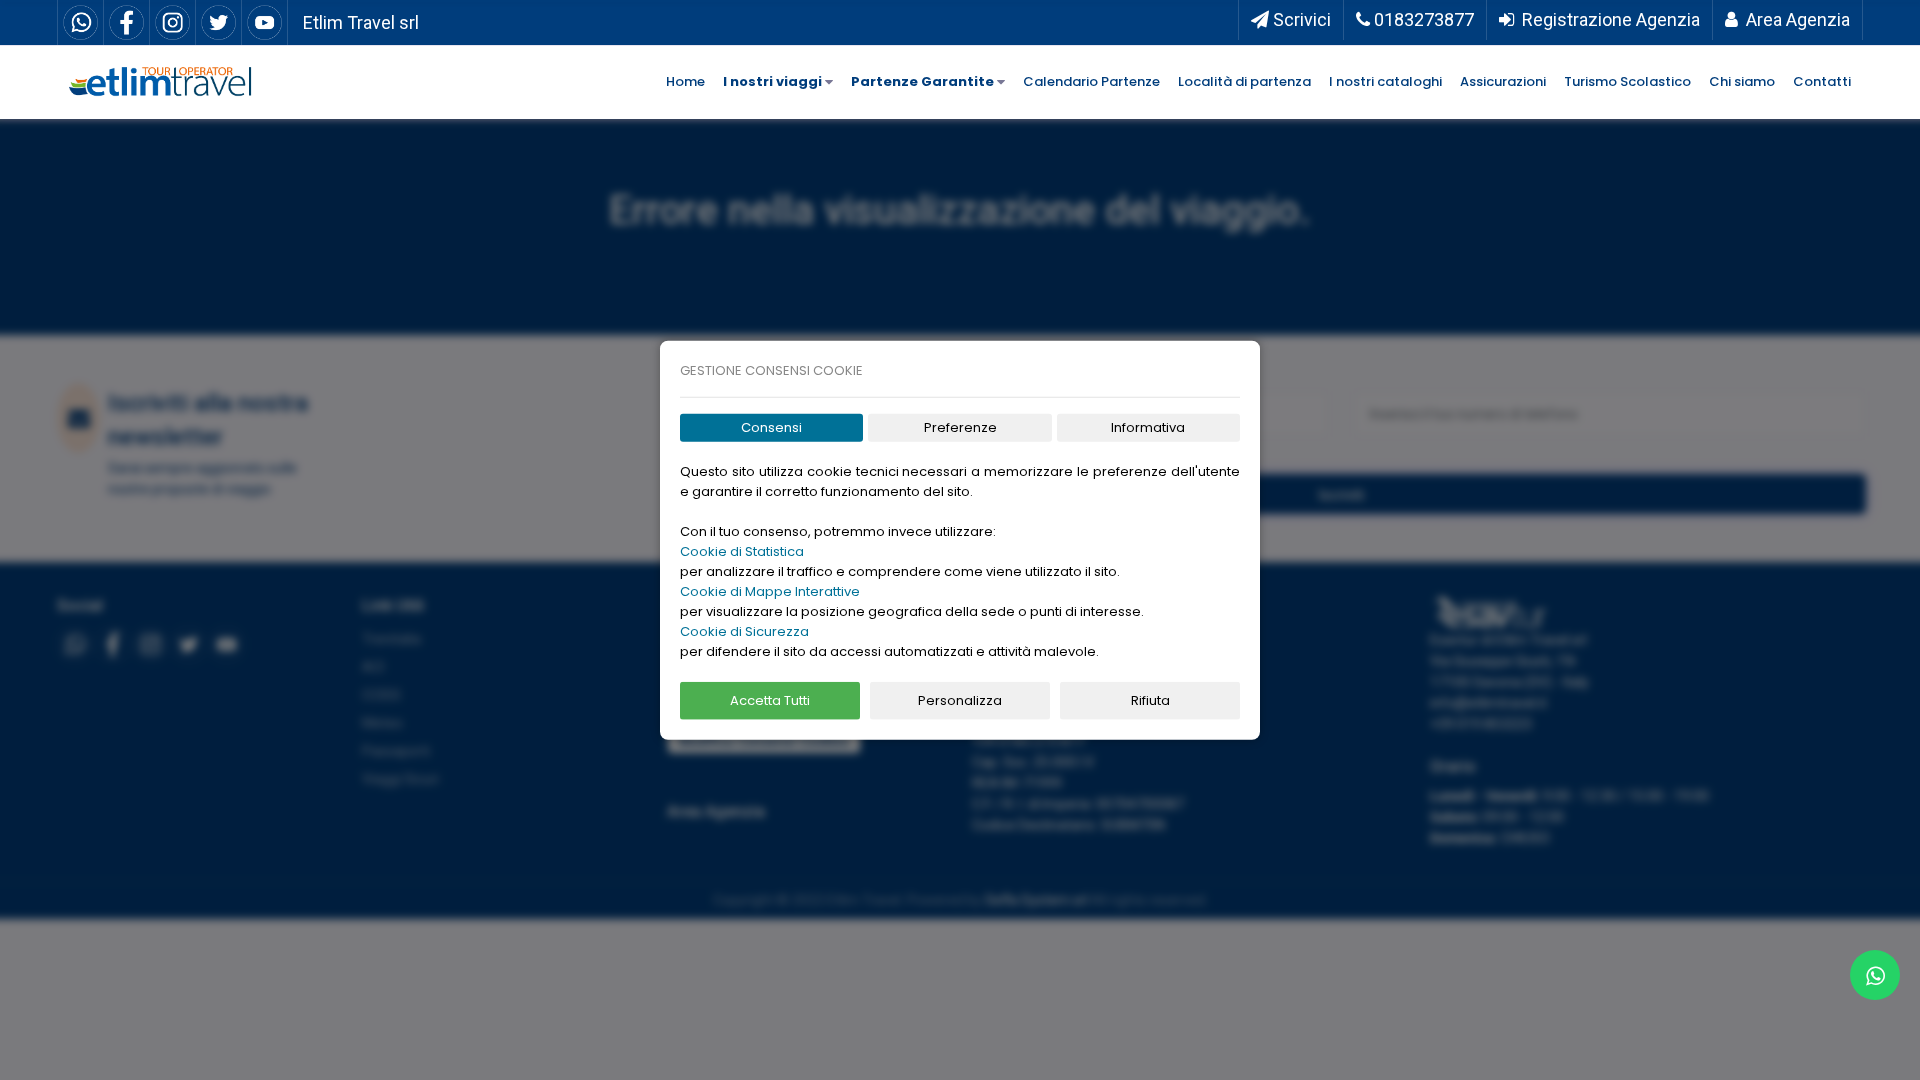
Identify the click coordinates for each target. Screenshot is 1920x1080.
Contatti (1822, 81)
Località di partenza (1244, 81)
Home (685, 81)
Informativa (1148, 427)
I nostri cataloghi (1385, 81)
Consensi (771, 427)
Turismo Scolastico (1627, 81)
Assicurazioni (1503, 81)
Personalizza (960, 700)
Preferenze (960, 427)
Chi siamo (1742, 81)
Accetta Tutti (770, 700)
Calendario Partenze (1091, 81)
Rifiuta (1150, 700)
